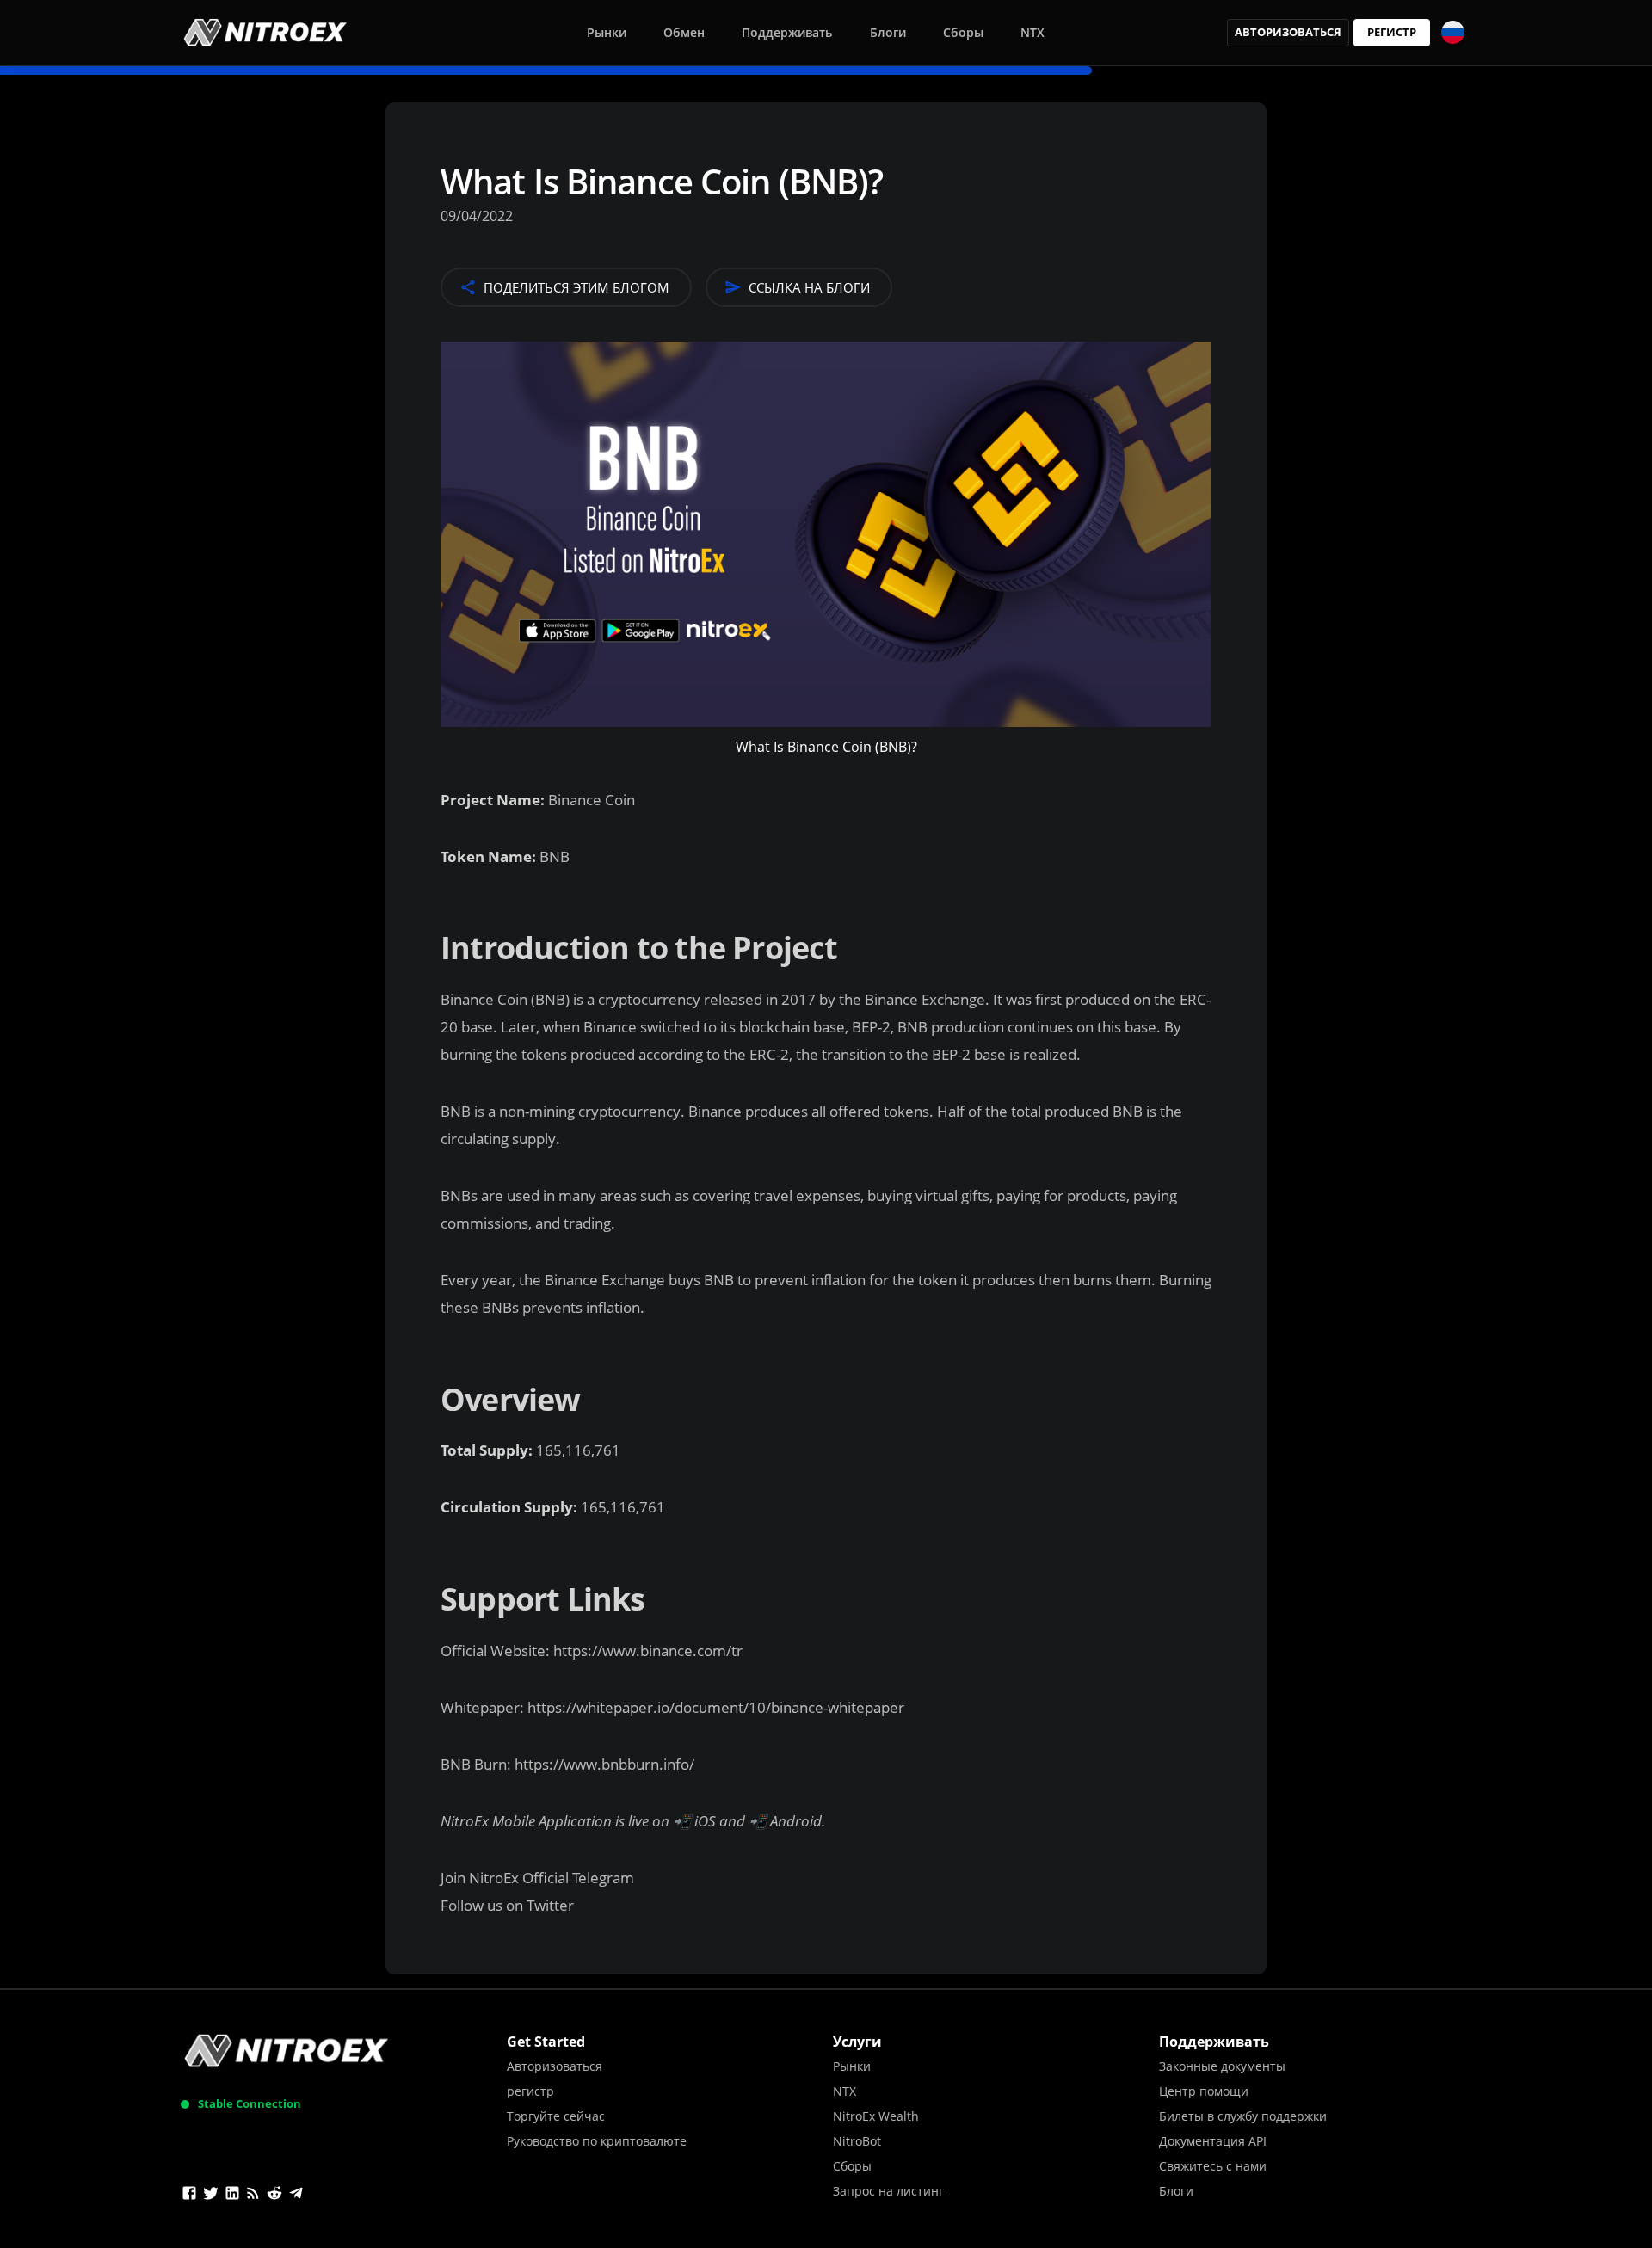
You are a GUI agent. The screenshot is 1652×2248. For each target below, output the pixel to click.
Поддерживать (787, 32)
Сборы (963, 32)
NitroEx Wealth (876, 2116)
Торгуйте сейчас (556, 2116)
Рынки (607, 32)
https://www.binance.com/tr (646, 1651)
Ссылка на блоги (809, 287)
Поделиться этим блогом (576, 287)
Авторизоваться (1288, 32)
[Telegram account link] (296, 2196)
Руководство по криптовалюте (597, 2141)
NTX (1032, 32)
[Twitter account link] (211, 2196)
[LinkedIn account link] (232, 2196)
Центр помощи (1204, 2091)
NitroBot (857, 2141)
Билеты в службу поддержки (1243, 2116)
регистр (1392, 32)
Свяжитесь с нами (1213, 2166)
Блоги (888, 32)
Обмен (684, 32)
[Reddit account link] (274, 2196)
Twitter (550, 1905)
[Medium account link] (253, 2196)
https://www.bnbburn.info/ (603, 1764)
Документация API (1213, 2141)
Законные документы (1222, 2066)
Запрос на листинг (888, 2191)
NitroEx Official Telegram (552, 1878)
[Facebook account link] (189, 2196)
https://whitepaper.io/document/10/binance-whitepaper (714, 1707)
